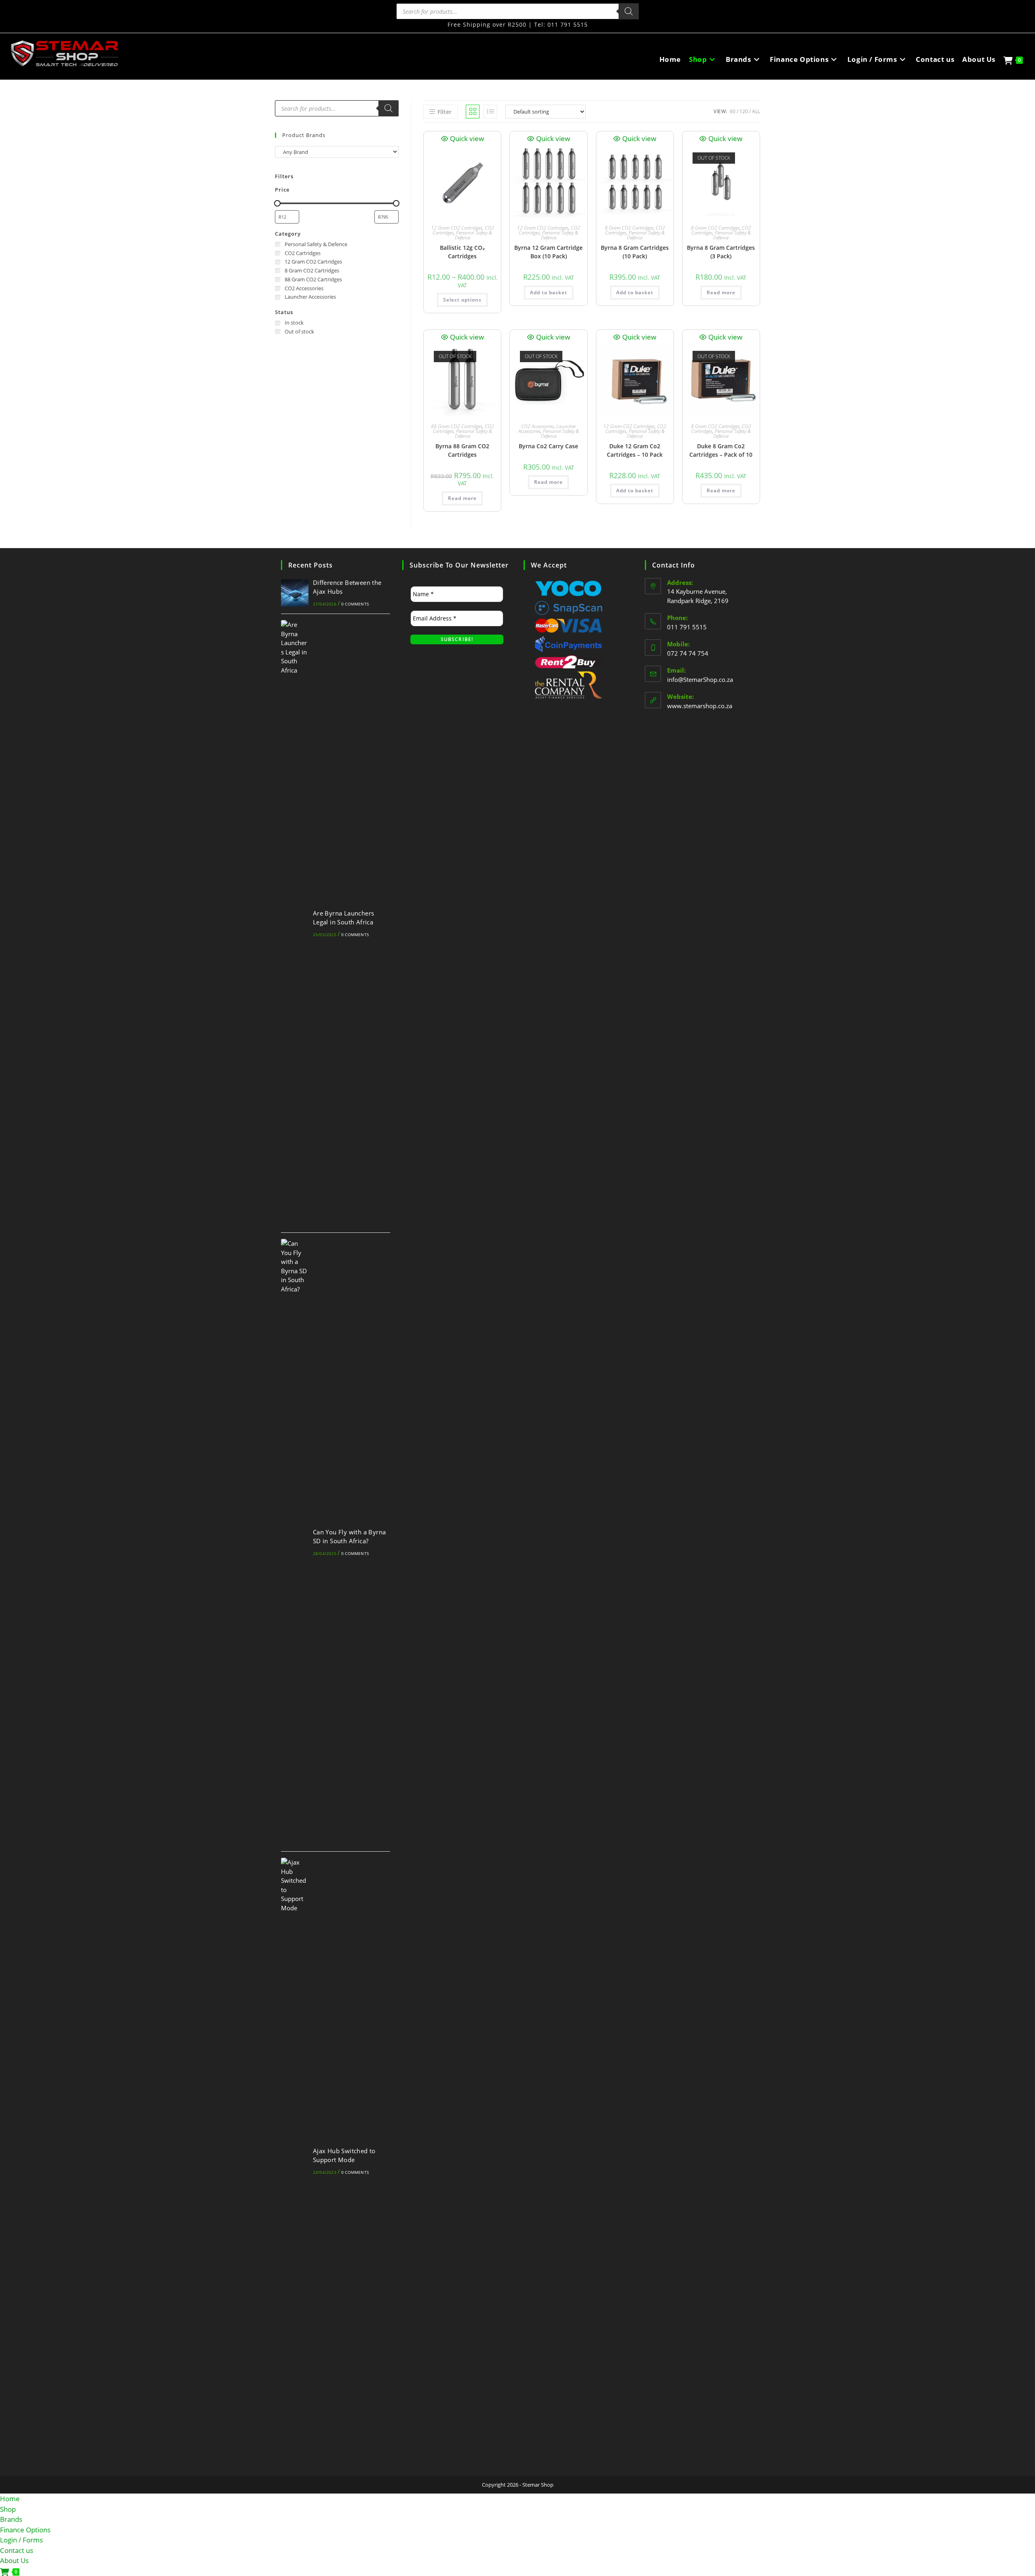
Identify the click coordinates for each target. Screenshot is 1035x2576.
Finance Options (25, 2530)
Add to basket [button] (549, 292)
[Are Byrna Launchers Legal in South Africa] (295, 923)
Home (10, 2499)
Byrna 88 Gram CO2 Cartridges (462, 450)
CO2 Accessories (538, 426)
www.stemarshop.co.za (700, 706)
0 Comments (355, 604)
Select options (462, 300)
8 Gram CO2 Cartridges (629, 228)
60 (733, 111)
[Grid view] (473, 112)
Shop (8, 2509)
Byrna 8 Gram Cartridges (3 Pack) (721, 252)
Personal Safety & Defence (474, 235)
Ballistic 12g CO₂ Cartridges (462, 252)
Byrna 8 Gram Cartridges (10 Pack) (635, 252)
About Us (14, 2560)
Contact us (17, 2550)
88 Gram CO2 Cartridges (457, 426)
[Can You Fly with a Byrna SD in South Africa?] (295, 1542)
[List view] (490, 112)
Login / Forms (21, 2540)
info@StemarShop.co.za (700, 679)
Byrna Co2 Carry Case (548, 446)
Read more (721, 292)
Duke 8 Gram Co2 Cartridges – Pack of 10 (721, 450)
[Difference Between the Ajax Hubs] (295, 593)
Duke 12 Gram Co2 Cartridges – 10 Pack (635, 450)
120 (744, 111)
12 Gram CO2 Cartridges (457, 228)
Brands (11, 2519)
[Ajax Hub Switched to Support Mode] (295, 2161)
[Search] (629, 11)
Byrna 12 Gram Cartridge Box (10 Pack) (548, 252)
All (756, 111)
